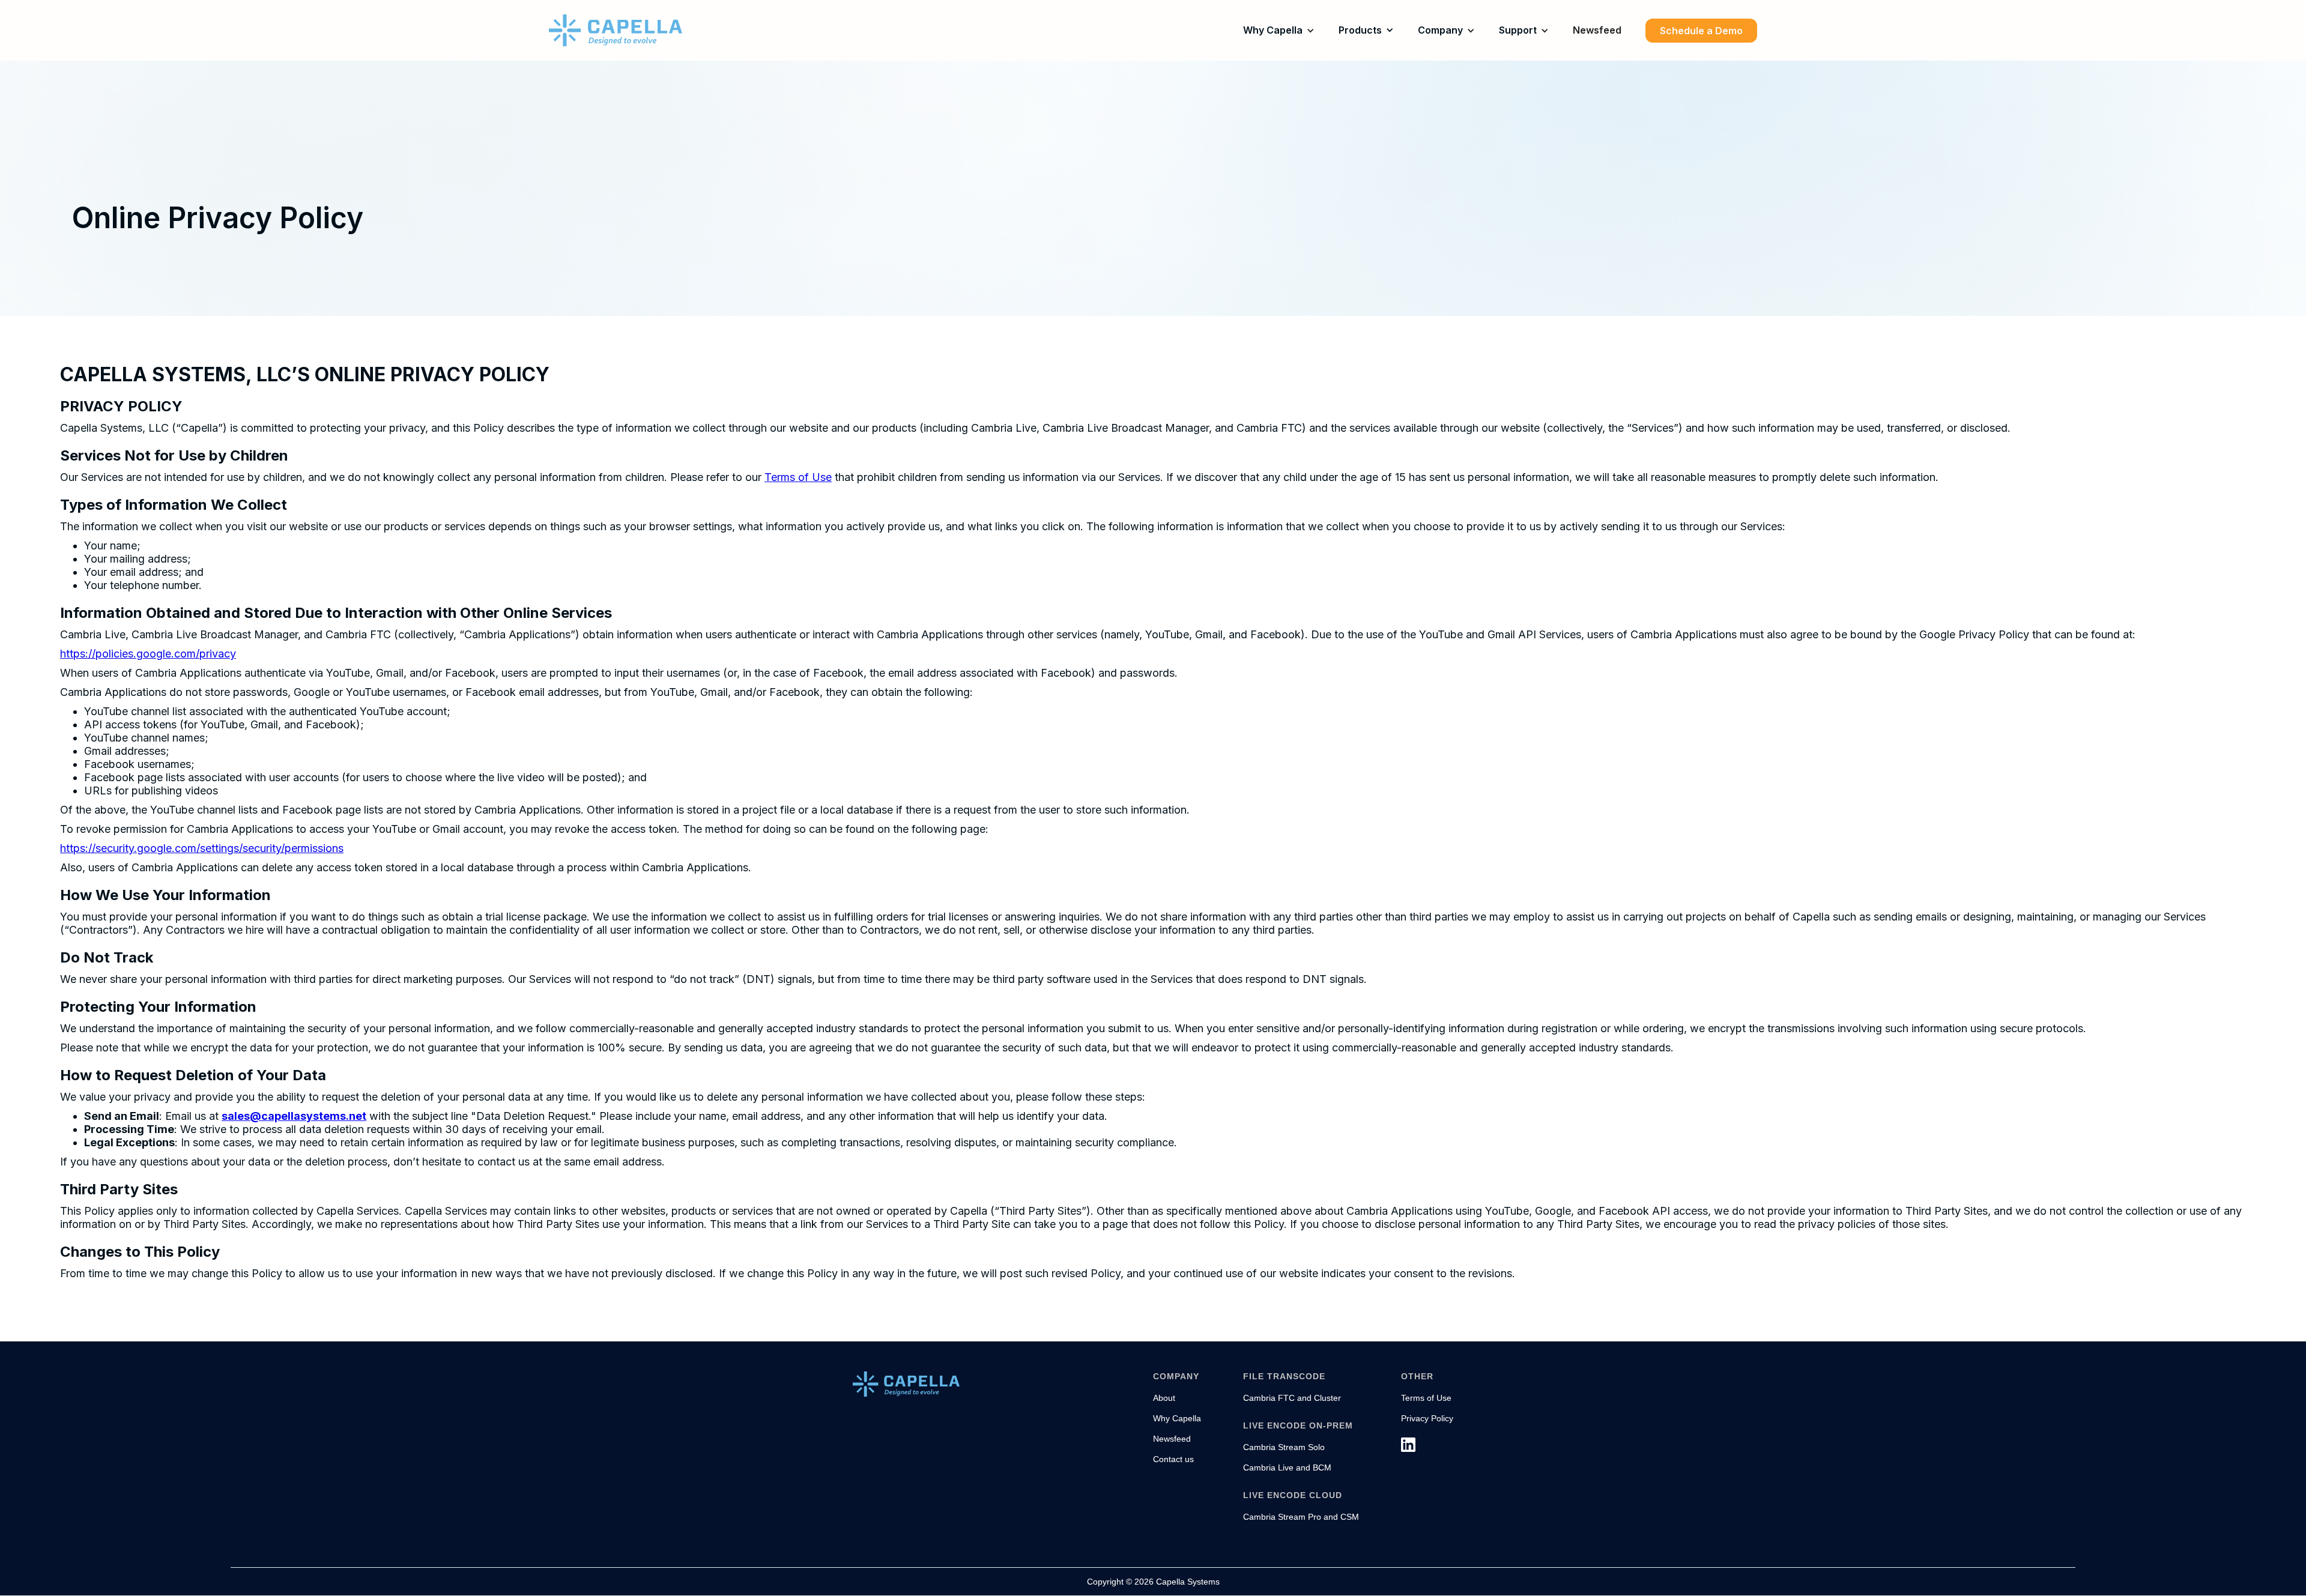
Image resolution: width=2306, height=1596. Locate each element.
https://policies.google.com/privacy (148, 654)
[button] (1279, 30)
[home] (616, 30)
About (1164, 1398)
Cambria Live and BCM (1287, 1468)
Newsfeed (1597, 30)
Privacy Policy (1427, 1418)
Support (1518, 30)
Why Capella (1273, 30)
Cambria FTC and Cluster (1292, 1398)
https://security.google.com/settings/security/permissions (202, 848)
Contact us (1173, 1459)
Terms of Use (798, 477)
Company (1440, 30)
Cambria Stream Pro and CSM (1301, 1517)
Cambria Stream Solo (1284, 1447)
